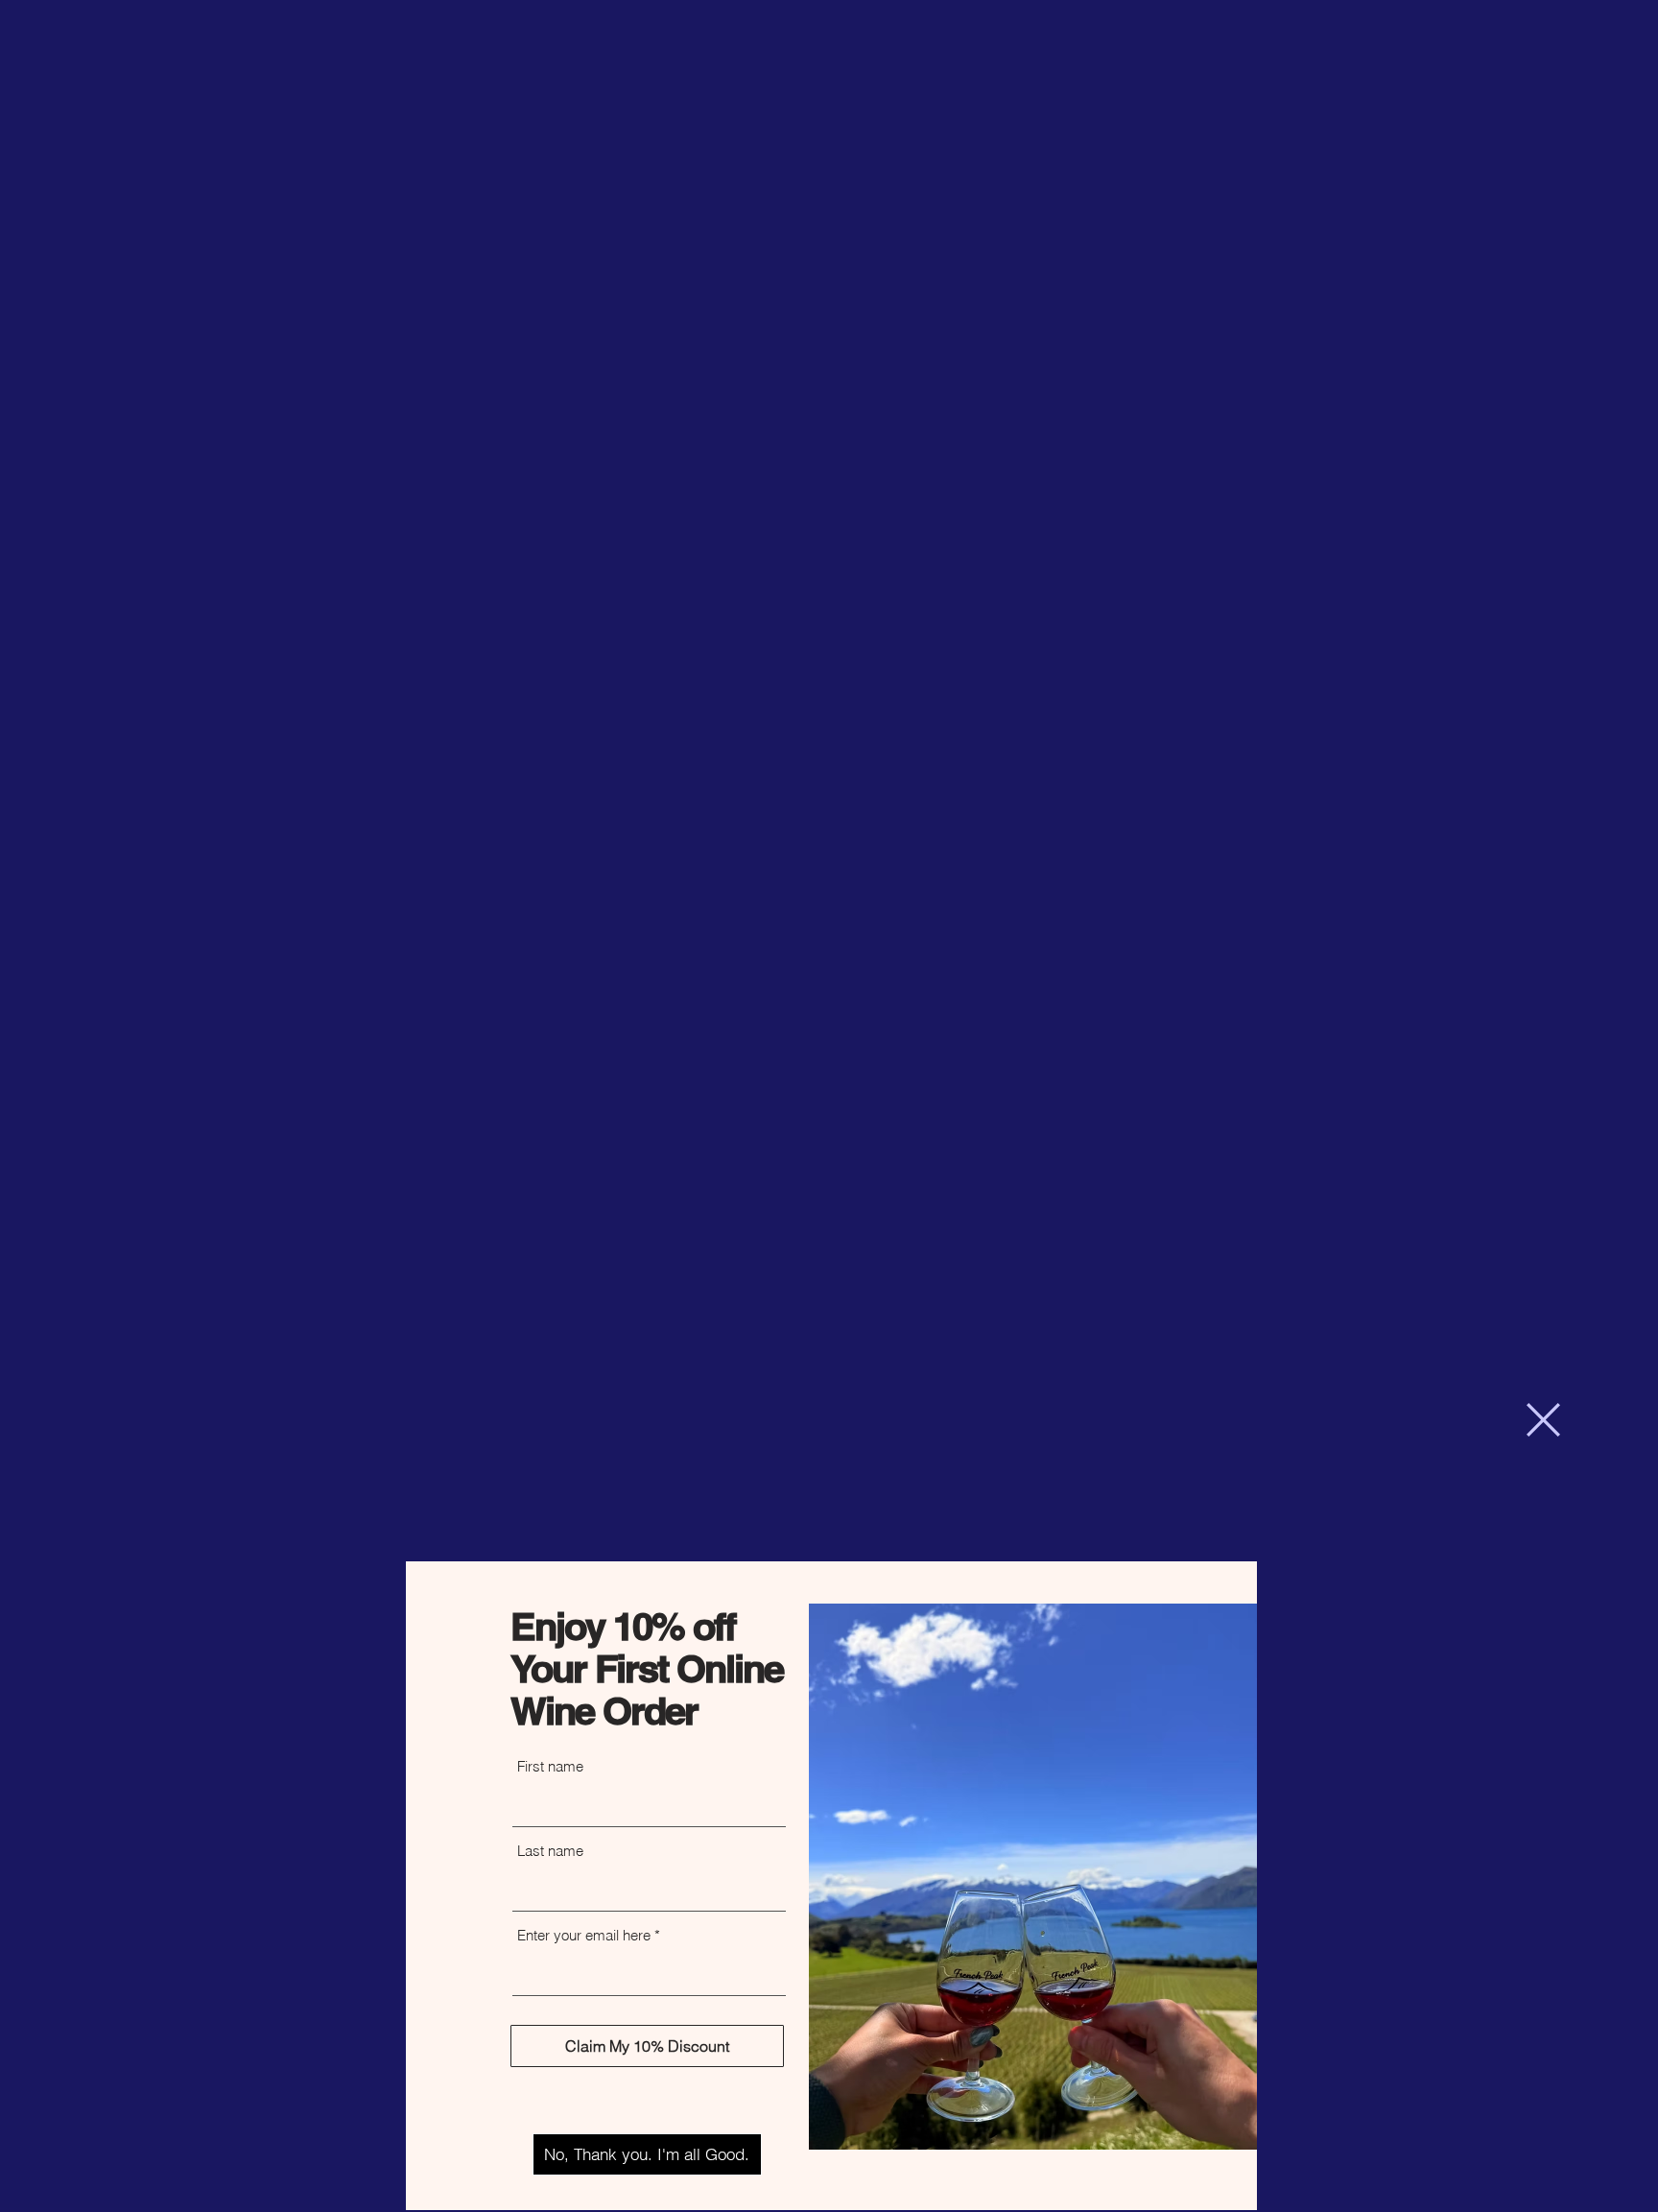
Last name (550, 1851)
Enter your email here (584, 1935)
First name (550, 1766)
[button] (1543, 1420)
